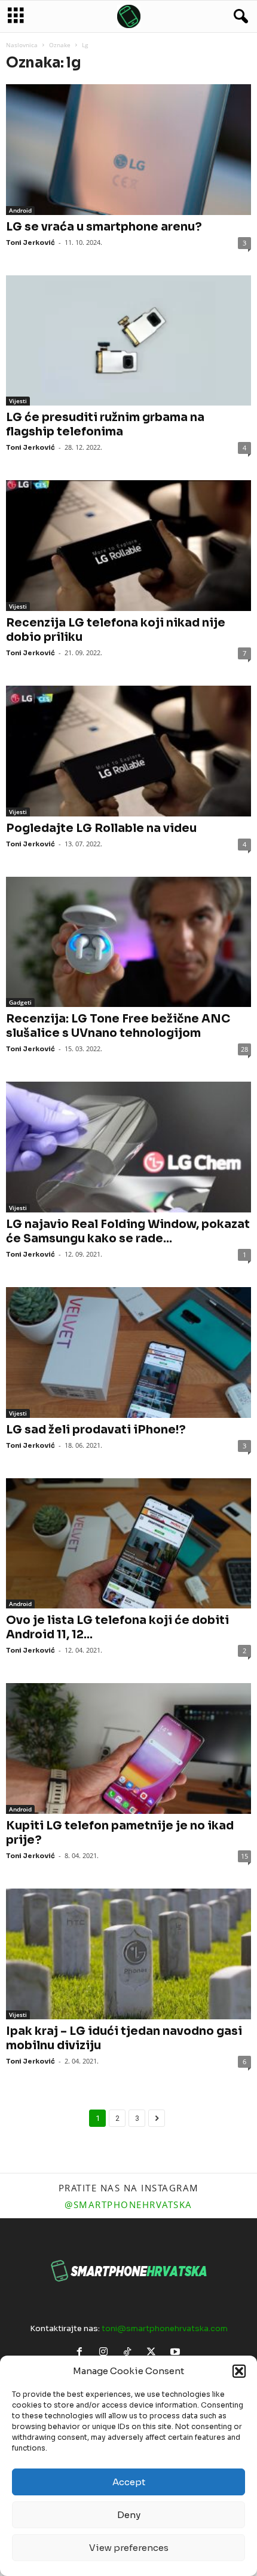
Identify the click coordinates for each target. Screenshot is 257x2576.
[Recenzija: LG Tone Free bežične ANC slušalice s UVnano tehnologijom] (128, 942)
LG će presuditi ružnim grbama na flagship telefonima (105, 425)
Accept (129, 2482)
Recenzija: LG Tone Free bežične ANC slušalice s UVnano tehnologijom (118, 1026)
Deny (129, 2515)
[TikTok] (130, 2353)
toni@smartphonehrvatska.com (165, 2328)
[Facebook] (82, 2353)
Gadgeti (20, 1002)
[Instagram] (106, 2353)
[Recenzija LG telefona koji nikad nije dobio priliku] (128, 546)
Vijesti (18, 401)
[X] (154, 2353)
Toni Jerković (30, 242)
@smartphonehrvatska (128, 2205)
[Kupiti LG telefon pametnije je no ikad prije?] (128, 1748)
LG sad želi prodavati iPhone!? (96, 1430)
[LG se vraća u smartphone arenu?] (128, 150)
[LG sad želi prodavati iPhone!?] (128, 1353)
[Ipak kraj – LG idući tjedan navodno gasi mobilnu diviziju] (128, 1954)
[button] (239, 2371)
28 (244, 1049)
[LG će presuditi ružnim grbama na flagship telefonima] (128, 341)
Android (20, 210)
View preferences (129, 2548)
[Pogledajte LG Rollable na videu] (128, 751)
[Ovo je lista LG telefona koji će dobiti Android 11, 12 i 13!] (128, 1544)
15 (244, 1856)
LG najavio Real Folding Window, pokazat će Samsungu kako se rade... (128, 1232)
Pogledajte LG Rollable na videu (101, 828)
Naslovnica (22, 45)
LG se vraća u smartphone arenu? (104, 227)
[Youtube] (177, 2353)
